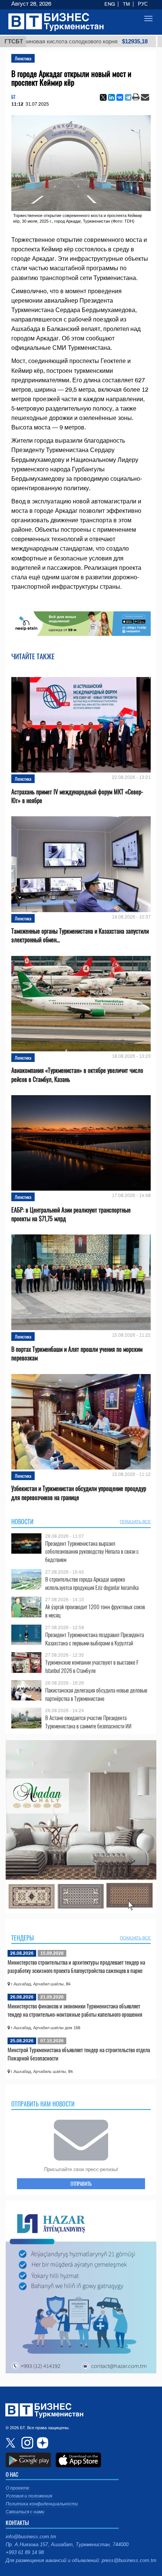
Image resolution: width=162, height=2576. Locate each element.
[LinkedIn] (112, 97)
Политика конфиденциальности (42, 2504)
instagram (26, 2443)
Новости (22, 1522)
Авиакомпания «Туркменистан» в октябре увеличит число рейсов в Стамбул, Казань (77, 1075)
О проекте (18, 2488)
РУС (143, 4)
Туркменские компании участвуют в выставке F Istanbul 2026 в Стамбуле (92, 1666)
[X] (103, 97)
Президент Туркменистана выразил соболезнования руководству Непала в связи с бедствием (92, 1552)
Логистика (23, 58)
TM (126, 4)
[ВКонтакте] (120, 97)
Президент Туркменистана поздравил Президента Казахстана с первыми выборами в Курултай (95, 1639)
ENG (110, 4)
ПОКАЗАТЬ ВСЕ (135, 1522)
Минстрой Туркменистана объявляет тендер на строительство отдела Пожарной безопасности (79, 2054)
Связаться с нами (25, 2512)
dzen (41, 2443)
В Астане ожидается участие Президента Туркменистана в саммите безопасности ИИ (88, 1722)
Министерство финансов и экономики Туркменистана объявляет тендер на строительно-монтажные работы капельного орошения (75, 2010)
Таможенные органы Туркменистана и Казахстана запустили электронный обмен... (80, 936)
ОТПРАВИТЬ (81, 2184)
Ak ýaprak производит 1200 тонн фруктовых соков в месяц (95, 1611)
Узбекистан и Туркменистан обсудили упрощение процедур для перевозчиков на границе (79, 1493)
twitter (11, 2443)
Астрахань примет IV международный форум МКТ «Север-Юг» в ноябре (77, 796)
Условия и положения (29, 2496)
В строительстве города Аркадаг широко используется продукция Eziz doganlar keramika (92, 1583)
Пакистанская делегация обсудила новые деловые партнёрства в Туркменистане (96, 1694)
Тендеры (23, 1938)
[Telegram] (128, 97)
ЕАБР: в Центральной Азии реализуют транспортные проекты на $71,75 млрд (71, 1214)
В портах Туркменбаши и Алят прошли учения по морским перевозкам (77, 1354)
